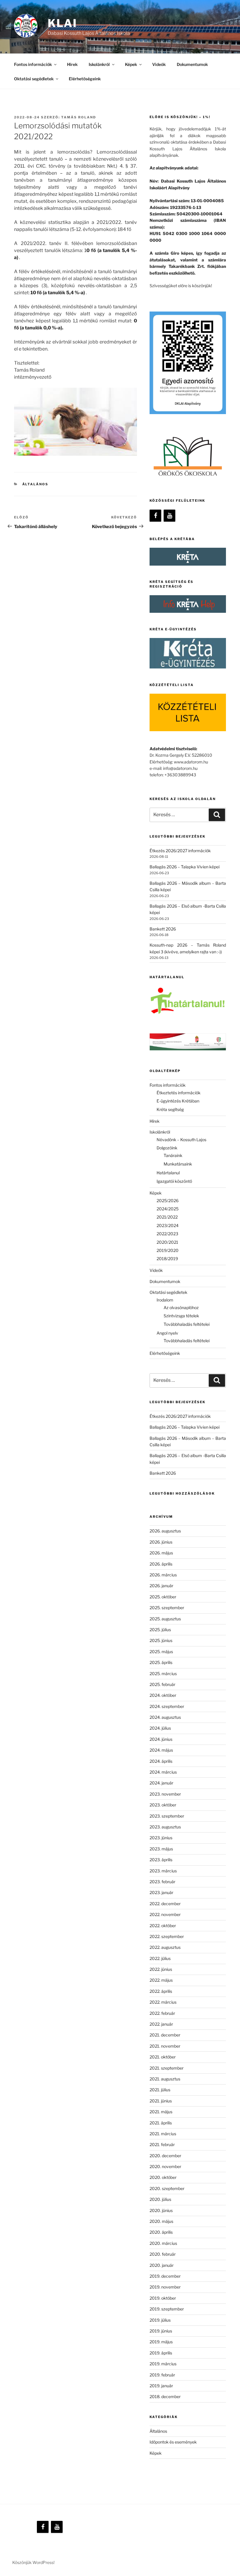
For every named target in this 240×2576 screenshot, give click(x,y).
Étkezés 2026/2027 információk (180, 851)
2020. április (161, 2232)
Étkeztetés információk (179, 1093)
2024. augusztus (165, 1717)
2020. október (163, 2177)
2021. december (165, 2035)
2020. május (161, 2221)
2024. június (161, 1739)
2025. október (163, 1597)
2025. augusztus (165, 1619)
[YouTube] (169, 516)
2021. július (160, 2090)
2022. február (162, 2013)
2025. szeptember (167, 1608)
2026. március (163, 1575)
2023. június (161, 1838)
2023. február (162, 1882)
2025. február (162, 1684)
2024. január (161, 1783)
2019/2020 (168, 1250)
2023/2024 (168, 1225)
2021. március (163, 2134)
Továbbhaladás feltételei (187, 1324)
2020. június (161, 2210)
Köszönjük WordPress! (33, 2562)
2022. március (163, 2002)
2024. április (161, 1761)
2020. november (165, 2166)
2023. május (161, 1849)
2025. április (161, 1662)
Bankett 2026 (163, 929)
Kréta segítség (170, 1109)
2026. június (161, 1542)
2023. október (163, 1805)
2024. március (163, 1772)
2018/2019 (167, 1259)
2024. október (163, 1695)
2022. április (161, 1991)
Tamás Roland (79, 117)
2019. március (163, 2364)
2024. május (161, 1750)
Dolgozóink (167, 1148)
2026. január (161, 1586)
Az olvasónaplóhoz (181, 1307)
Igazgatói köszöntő (174, 1181)
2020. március (163, 2243)
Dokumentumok (192, 64)
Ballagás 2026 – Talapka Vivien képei (185, 867)
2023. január (161, 1892)
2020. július (160, 2199)
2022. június (161, 1969)
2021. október (163, 2057)
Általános (35, 484)
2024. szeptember (167, 1706)
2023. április (161, 1860)
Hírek (72, 64)
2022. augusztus (165, 1947)
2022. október (163, 1926)
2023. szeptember (167, 1816)
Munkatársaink (178, 1164)
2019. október (163, 2298)
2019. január (161, 2386)
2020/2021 (167, 1242)
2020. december (165, 2156)
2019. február (162, 2375)
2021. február (162, 2144)
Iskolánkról (99, 64)
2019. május (161, 2342)
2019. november (165, 2287)
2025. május (161, 1652)
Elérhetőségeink (85, 79)
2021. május (161, 2112)
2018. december (165, 2397)
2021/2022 (167, 1217)
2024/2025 (168, 1209)
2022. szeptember (167, 1936)
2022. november (165, 1914)
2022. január (161, 2024)
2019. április (161, 2353)
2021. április (161, 2123)
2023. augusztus (165, 1827)
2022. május (161, 1980)
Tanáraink (173, 1155)
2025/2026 (168, 1201)
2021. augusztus (165, 2079)
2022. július (160, 1958)
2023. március (163, 1871)
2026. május (161, 1553)
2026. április (161, 1564)
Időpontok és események (173, 2442)
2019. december (165, 2276)
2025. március (163, 1674)
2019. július (160, 2320)
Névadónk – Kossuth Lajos (181, 1140)
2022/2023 (167, 1234)
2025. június (161, 1640)
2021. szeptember (167, 2068)
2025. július (160, 1630)
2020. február (163, 2254)
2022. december (165, 1904)
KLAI (62, 23)
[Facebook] (155, 516)
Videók (159, 64)
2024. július (160, 1728)
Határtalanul (168, 1173)
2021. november (165, 2046)
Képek (156, 2453)
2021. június (161, 2101)
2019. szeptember (167, 2309)
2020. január (162, 2265)
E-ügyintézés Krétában (178, 1101)
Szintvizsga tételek (181, 1316)
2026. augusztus (165, 1531)
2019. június (161, 2331)
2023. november (165, 1794)
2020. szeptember (167, 2188)
